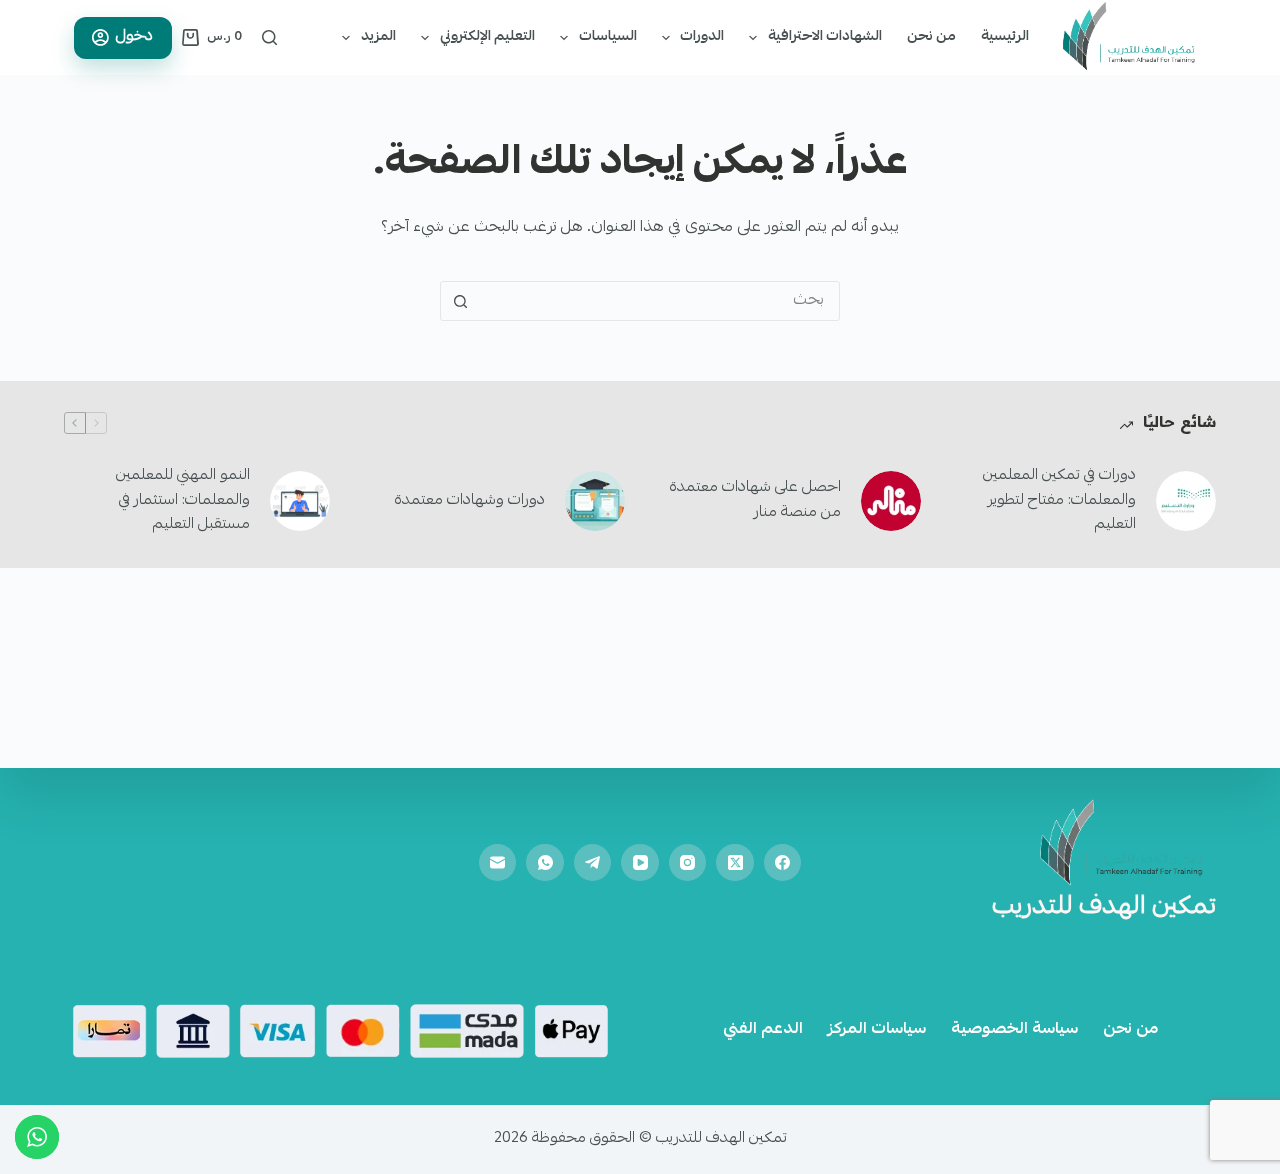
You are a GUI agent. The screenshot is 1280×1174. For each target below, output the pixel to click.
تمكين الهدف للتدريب (1104, 908)
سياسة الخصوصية (1014, 1030)
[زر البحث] (460, 301)
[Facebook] (783, 863)
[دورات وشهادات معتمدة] (595, 501)
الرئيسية (1005, 37)
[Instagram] (688, 863)
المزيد (378, 37)
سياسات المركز (877, 1030)
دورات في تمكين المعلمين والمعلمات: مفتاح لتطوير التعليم (1059, 501)
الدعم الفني (763, 1030)
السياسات (608, 37)
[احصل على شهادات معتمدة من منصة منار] (891, 501)
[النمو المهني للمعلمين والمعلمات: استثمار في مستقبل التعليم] (300, 501)
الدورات (702, 37)
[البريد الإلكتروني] (498, 863)
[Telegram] (593, 863)
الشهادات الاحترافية (825, 37)
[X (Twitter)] (735, 863)
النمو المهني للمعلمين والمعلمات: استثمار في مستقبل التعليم (183, 501)
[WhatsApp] (545, 863)
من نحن (931, 37)
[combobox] (659, 301)
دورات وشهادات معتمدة (470, 501)
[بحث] (269, 37)
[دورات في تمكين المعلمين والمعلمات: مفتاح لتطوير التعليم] (1186, 501)
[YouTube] (640, 863)
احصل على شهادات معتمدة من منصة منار (755, 500)
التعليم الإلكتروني (487, 37)
